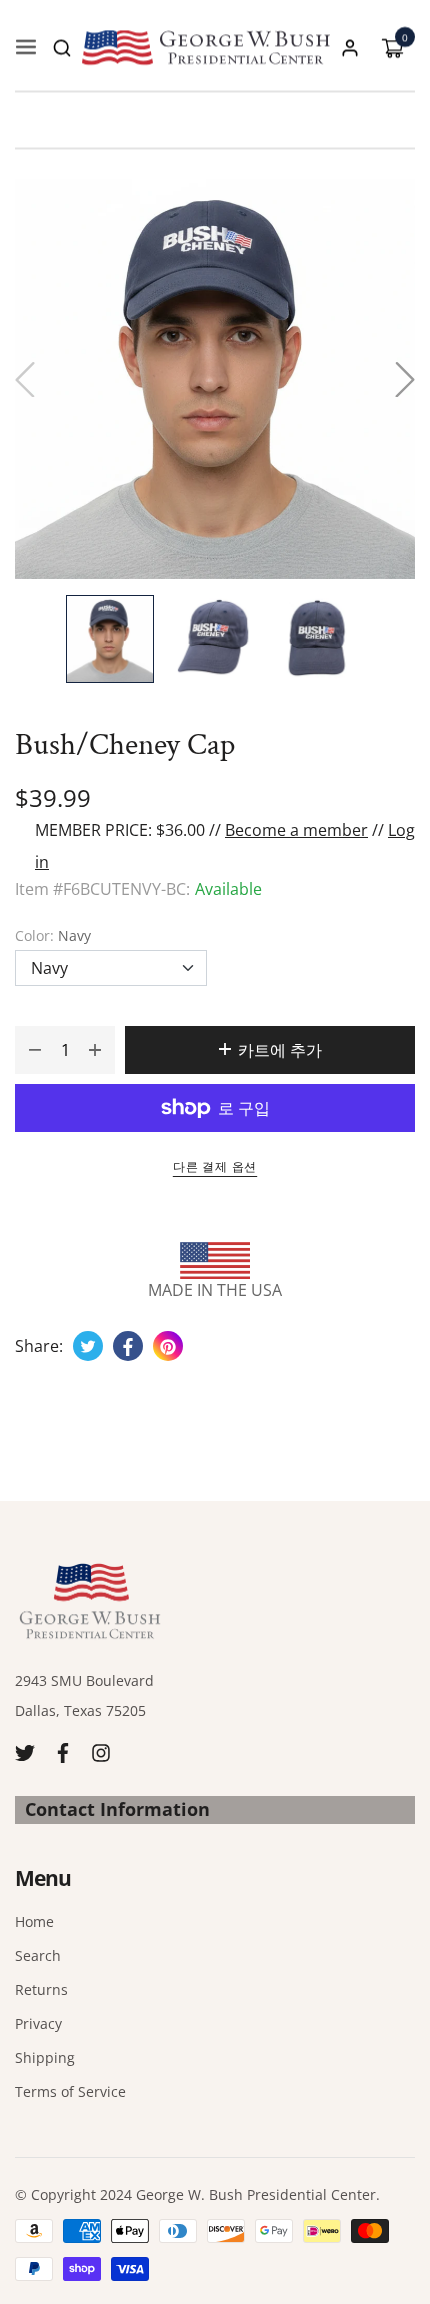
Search (38, 1955)
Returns (41, 1989)
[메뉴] (26, 48)
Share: (39, 1346)
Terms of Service (70, 2091)
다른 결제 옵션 (215, 1166)
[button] (62, 48)
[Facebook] (63, 1750)
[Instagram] (101, 1750)
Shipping (45, 2057)
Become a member (296, 830)
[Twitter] (25, 1750)
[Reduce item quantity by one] (35, 1050)
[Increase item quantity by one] (95, 1050)
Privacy (38, 2023)
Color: (53, 935)
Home (34, 1921)
